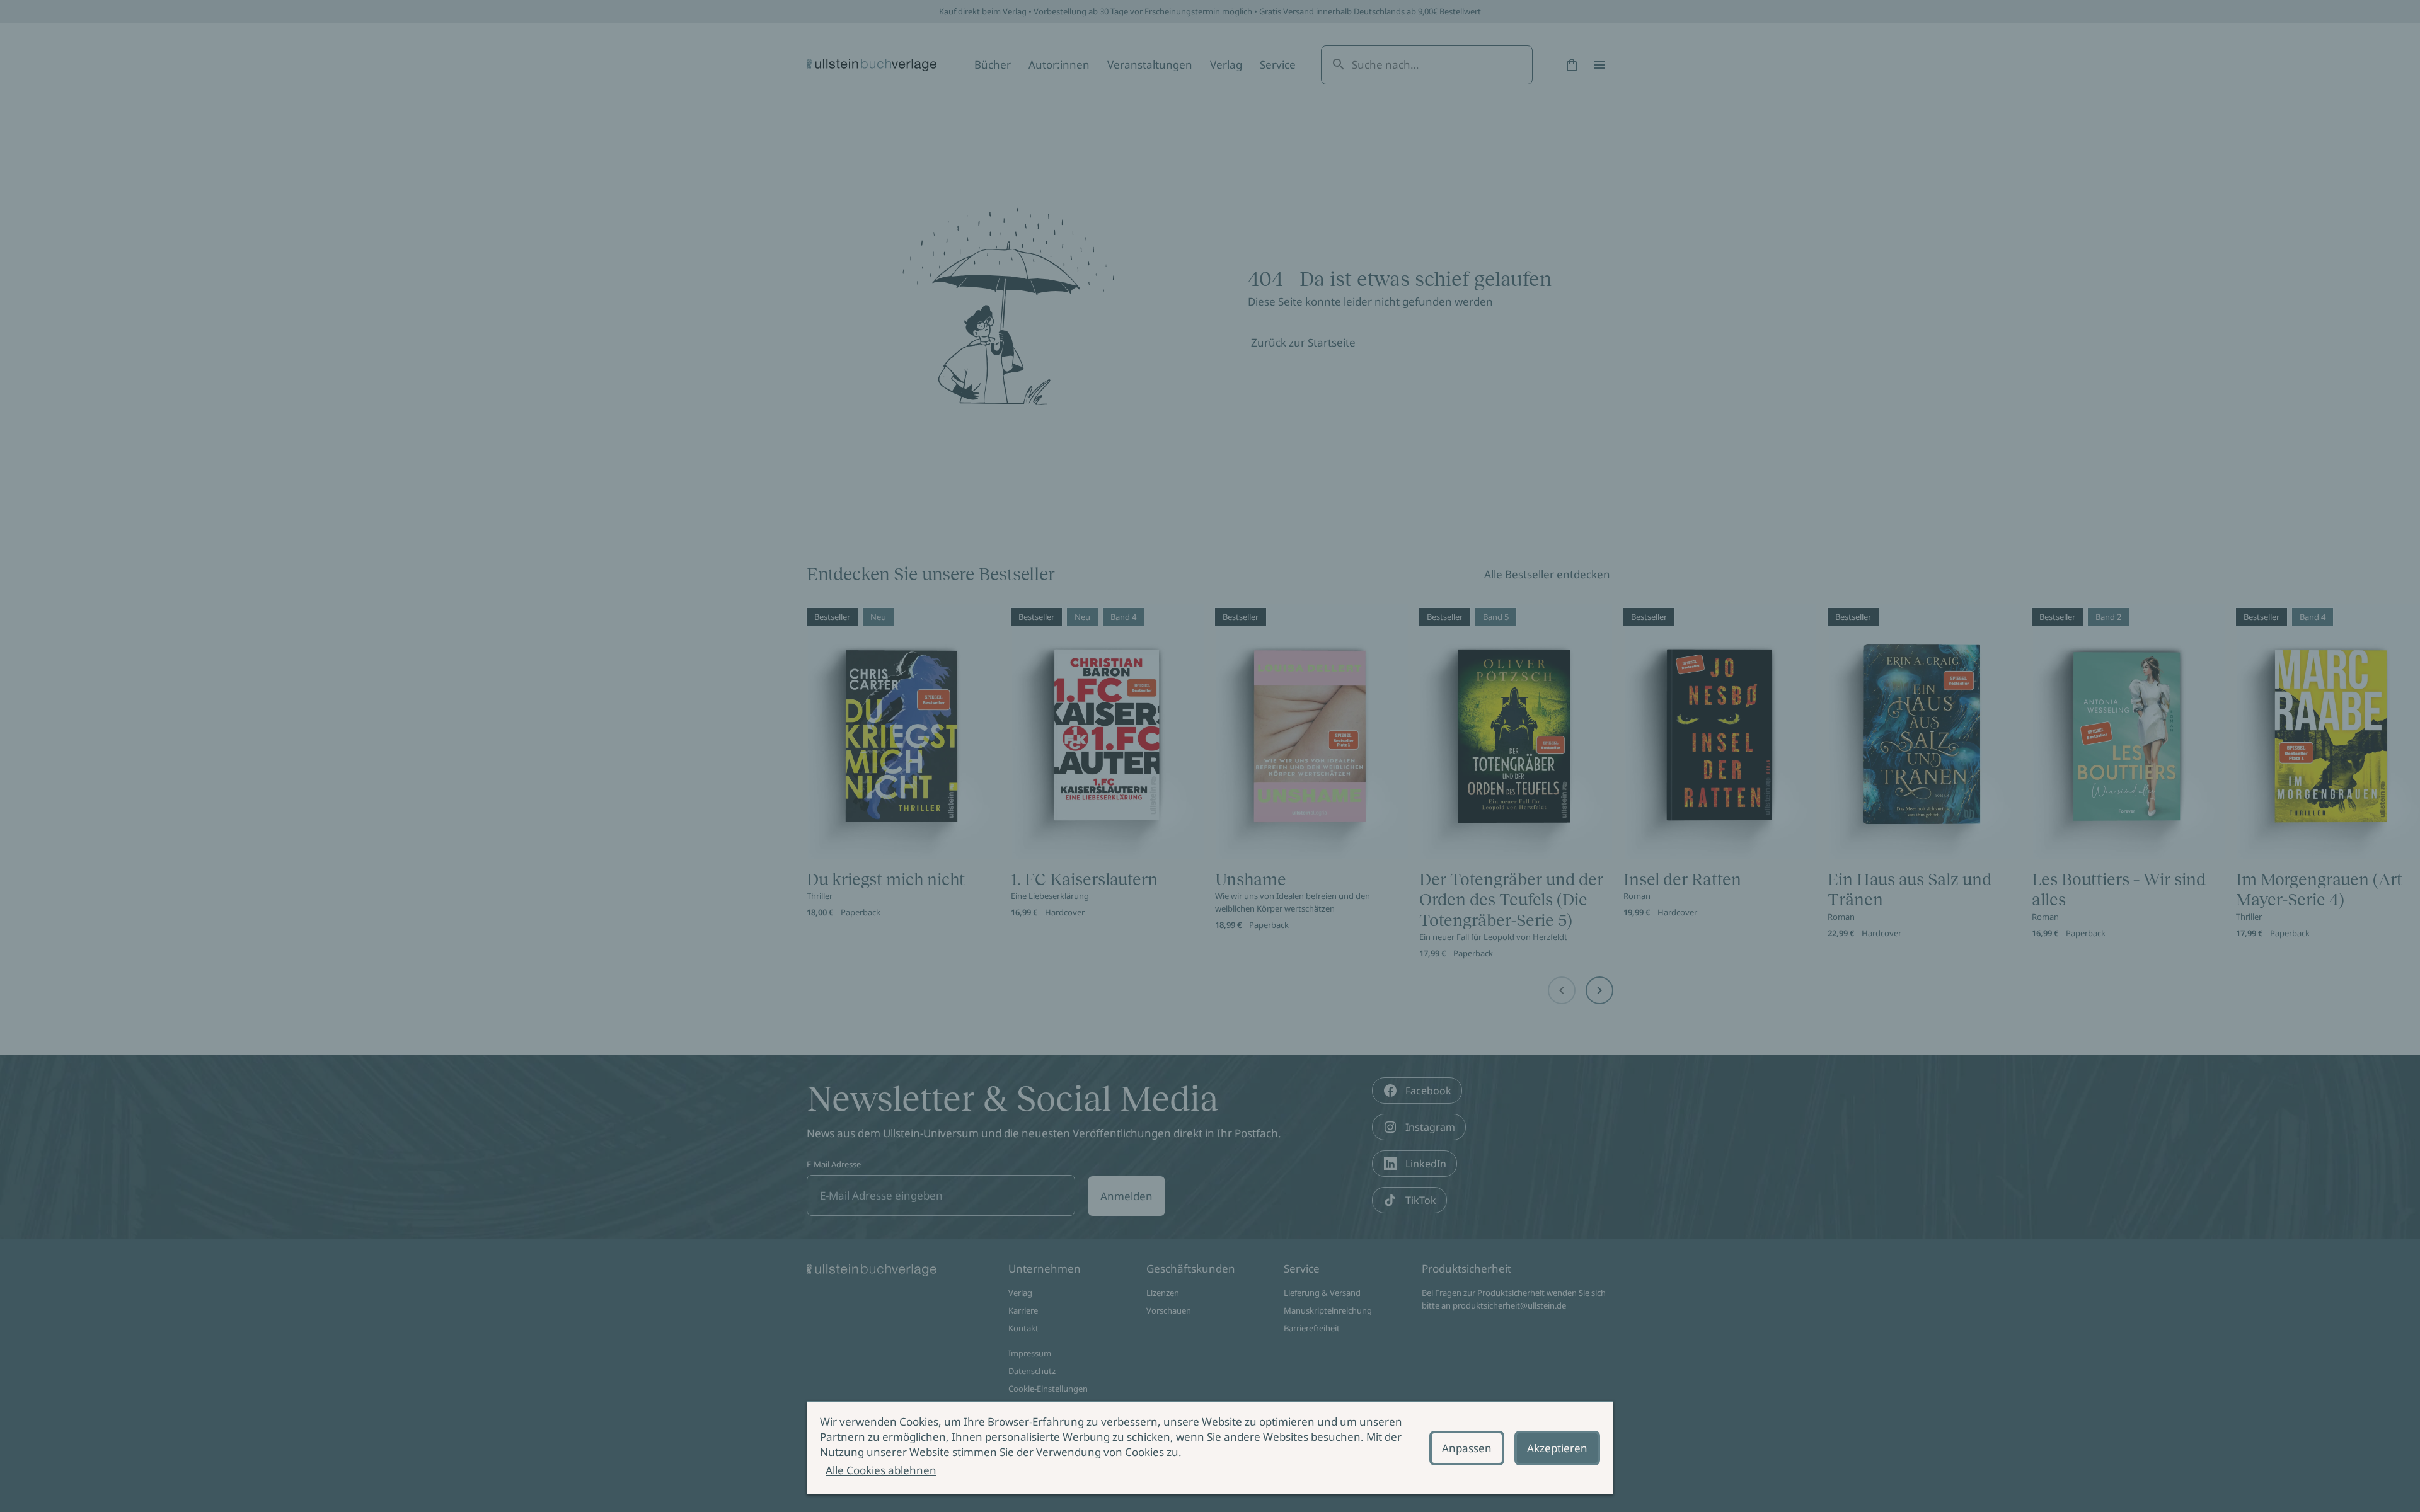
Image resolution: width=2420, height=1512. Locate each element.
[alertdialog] (1210, 1448)
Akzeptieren (1557, 1448)
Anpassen (1467, 1448)
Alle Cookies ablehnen (881, 1470)
